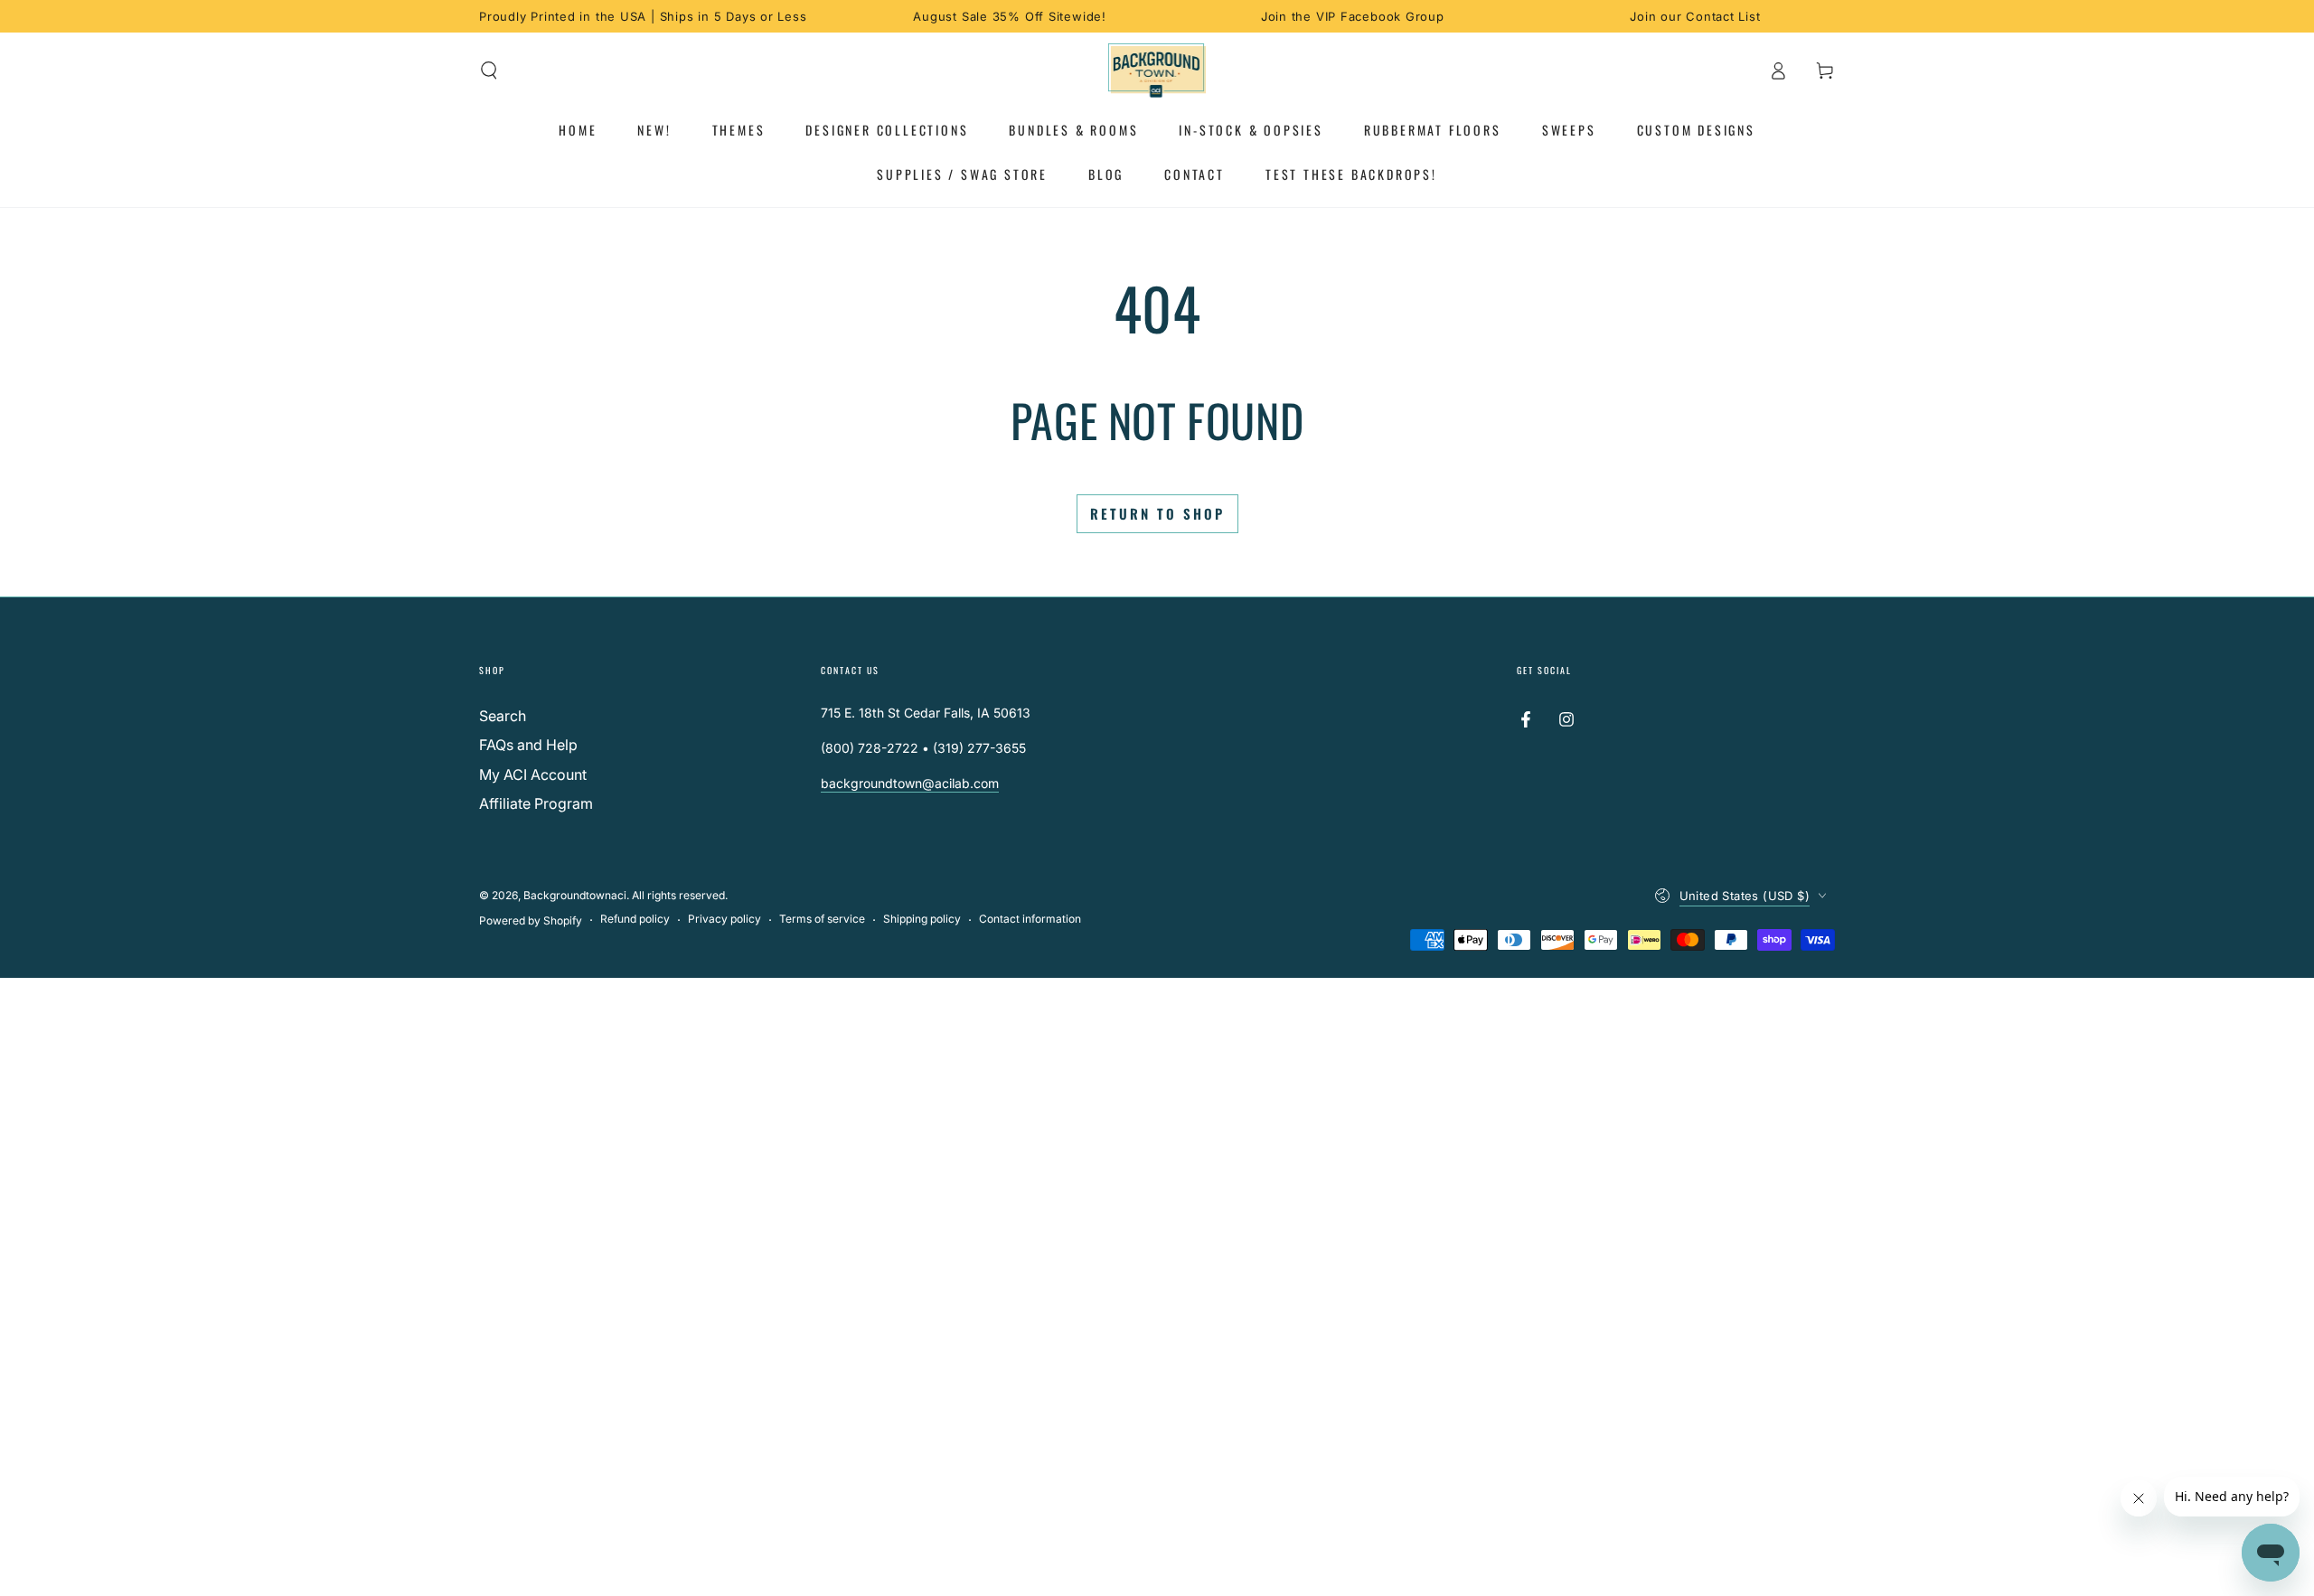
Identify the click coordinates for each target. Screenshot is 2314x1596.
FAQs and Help (528, 745)
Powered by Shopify (531, 920)
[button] (489, 70)
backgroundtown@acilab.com (910, 783)
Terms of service (822, 919)
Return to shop (1157, 513)
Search (503, 716)
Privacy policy (724, 919)
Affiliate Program (536, 803)
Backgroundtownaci (575, 895)
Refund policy (635, 919)
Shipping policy (922, 919)
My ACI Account (533, 775)
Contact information (1030, 919)
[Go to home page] (1157, 70)
